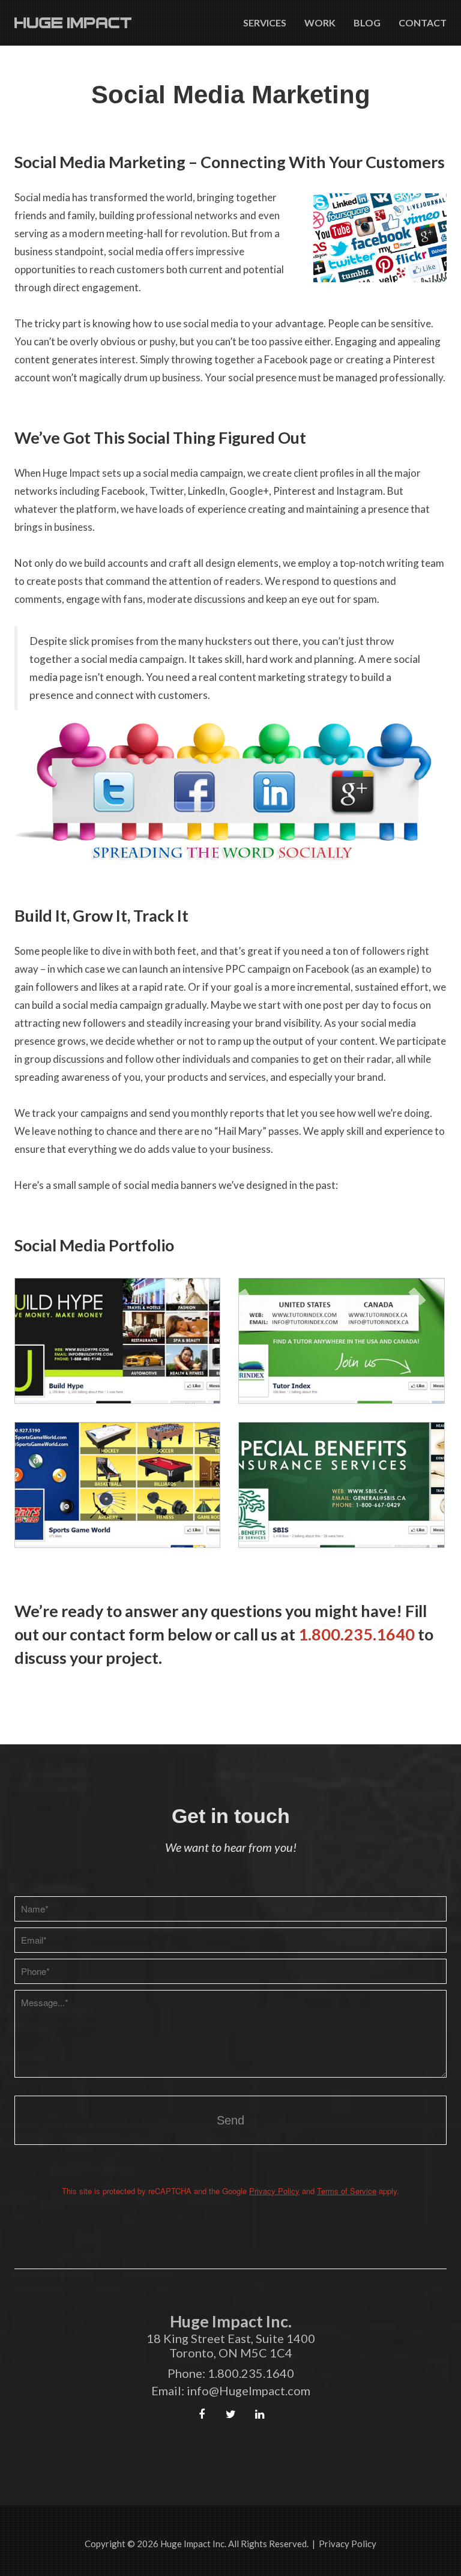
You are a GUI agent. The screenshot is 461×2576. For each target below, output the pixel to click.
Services (265, 23)
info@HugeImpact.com (249, 2390)
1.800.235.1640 (357, 1634)
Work (320, 23)
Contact (423, 23)
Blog (367, 23)
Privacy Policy (274, 2191)
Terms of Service (347, 2191)
